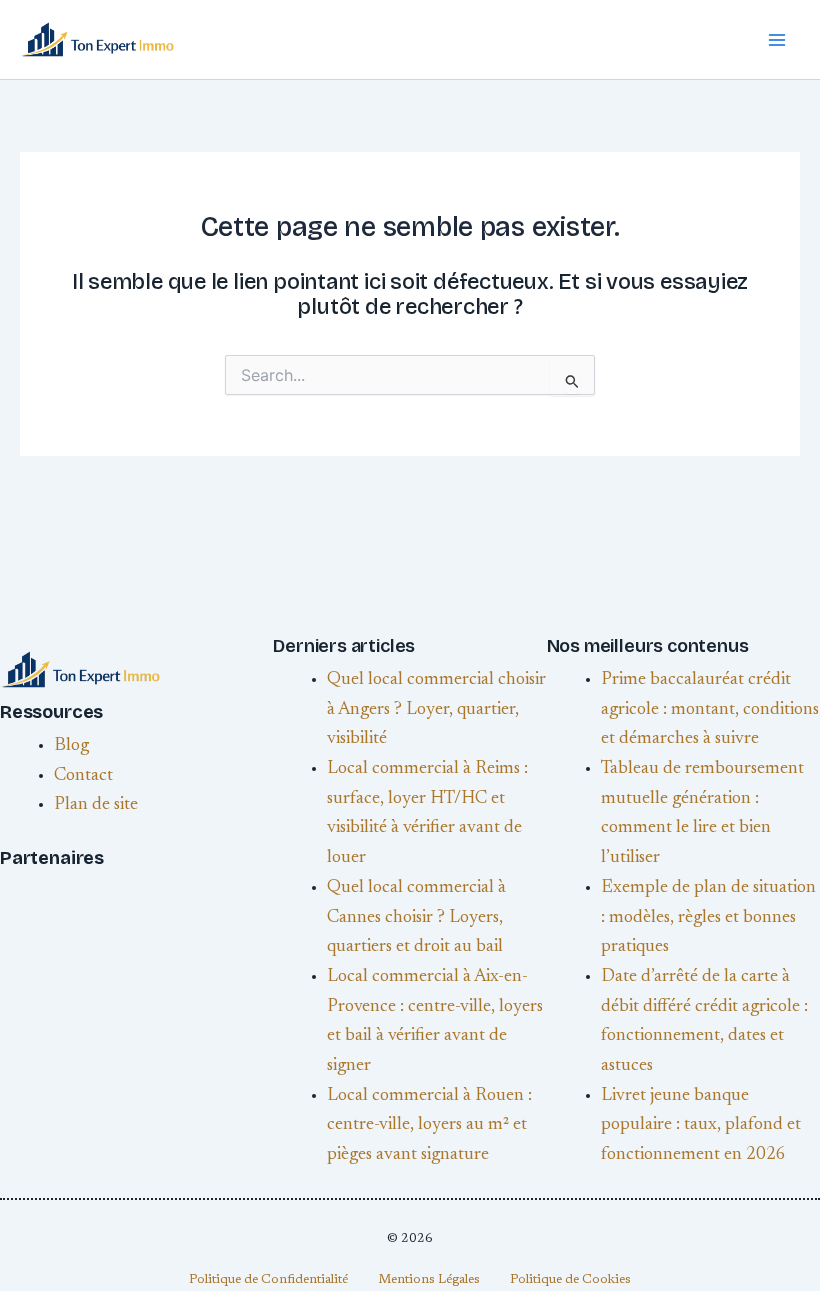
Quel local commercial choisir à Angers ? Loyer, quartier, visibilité (436, 709)
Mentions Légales (429, 1280)
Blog (71, 746)
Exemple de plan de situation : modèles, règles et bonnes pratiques (708, 917)
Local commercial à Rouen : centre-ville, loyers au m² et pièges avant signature (429, 1125)
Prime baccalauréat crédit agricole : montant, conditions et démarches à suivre (710, 709)
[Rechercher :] (410, 378)
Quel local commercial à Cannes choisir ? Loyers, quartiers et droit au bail (416, 917)
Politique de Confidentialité (268, 1280)
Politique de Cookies (570, 1280)
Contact (83, 776)
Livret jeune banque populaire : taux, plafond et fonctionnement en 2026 (701, 1125)
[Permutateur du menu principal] (776, 39)
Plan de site (96, 805)
